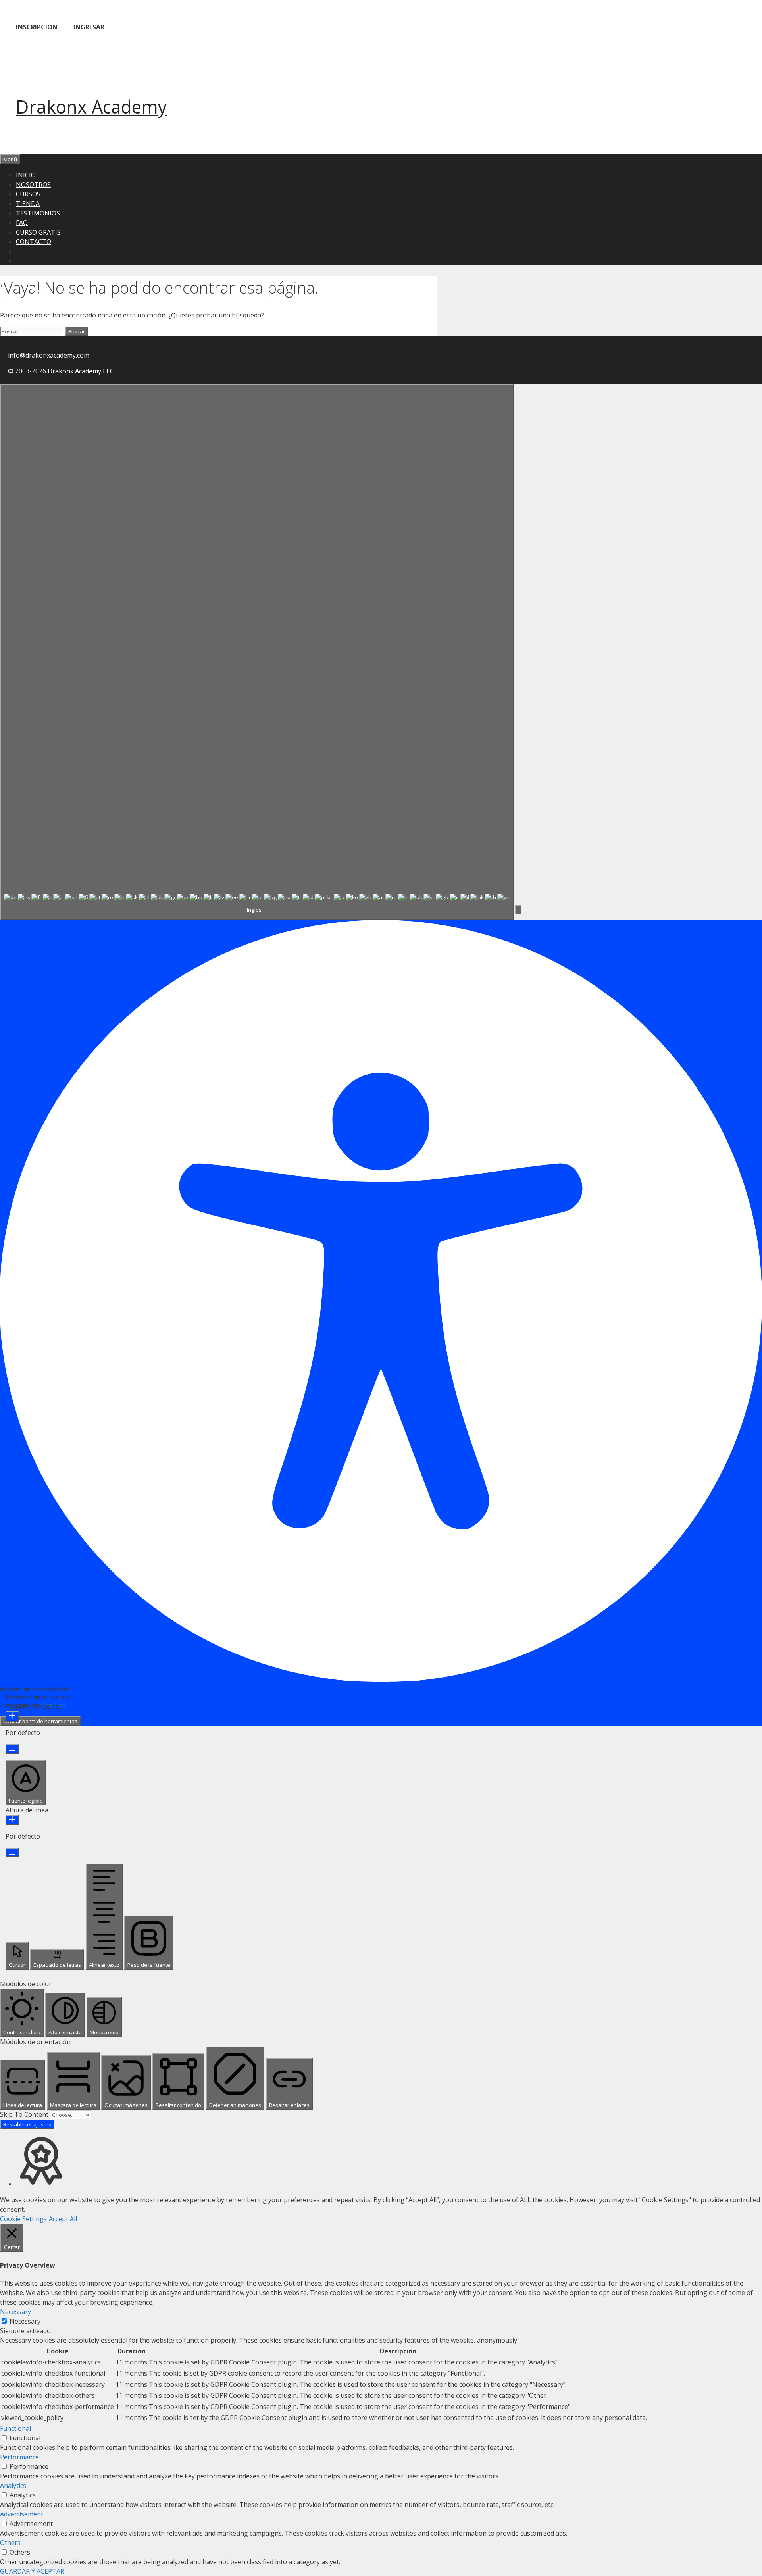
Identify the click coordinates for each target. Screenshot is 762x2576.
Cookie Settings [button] (23, 2219)
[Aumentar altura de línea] (12, 1820)
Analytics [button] (13, 2486)
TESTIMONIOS (38, 213)
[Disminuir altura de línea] (12, 1853)
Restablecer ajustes (27, 2124)
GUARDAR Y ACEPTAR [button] (32, 2571)
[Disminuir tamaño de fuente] (12, 1749)
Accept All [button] (63, 2219)
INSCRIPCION (37, 27)
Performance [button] (19, 2457)
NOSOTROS (33, 185)
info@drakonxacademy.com (49, 355)
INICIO (26, 175)
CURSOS (28, 194)
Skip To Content (25, 2114)
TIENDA (28, 204)
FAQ (22, 223)
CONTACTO (34, 242)
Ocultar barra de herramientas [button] (40, 1721)
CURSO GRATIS (38, 232)
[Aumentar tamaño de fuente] (12, 1716)
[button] (518, 910)
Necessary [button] (15, 2312)
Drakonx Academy (91, 107)
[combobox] (257, 652)
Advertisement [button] (22, 2514)
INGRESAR (89, 27)
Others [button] (10, 2543)
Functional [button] (15, 2428)
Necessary (25, 2321)
